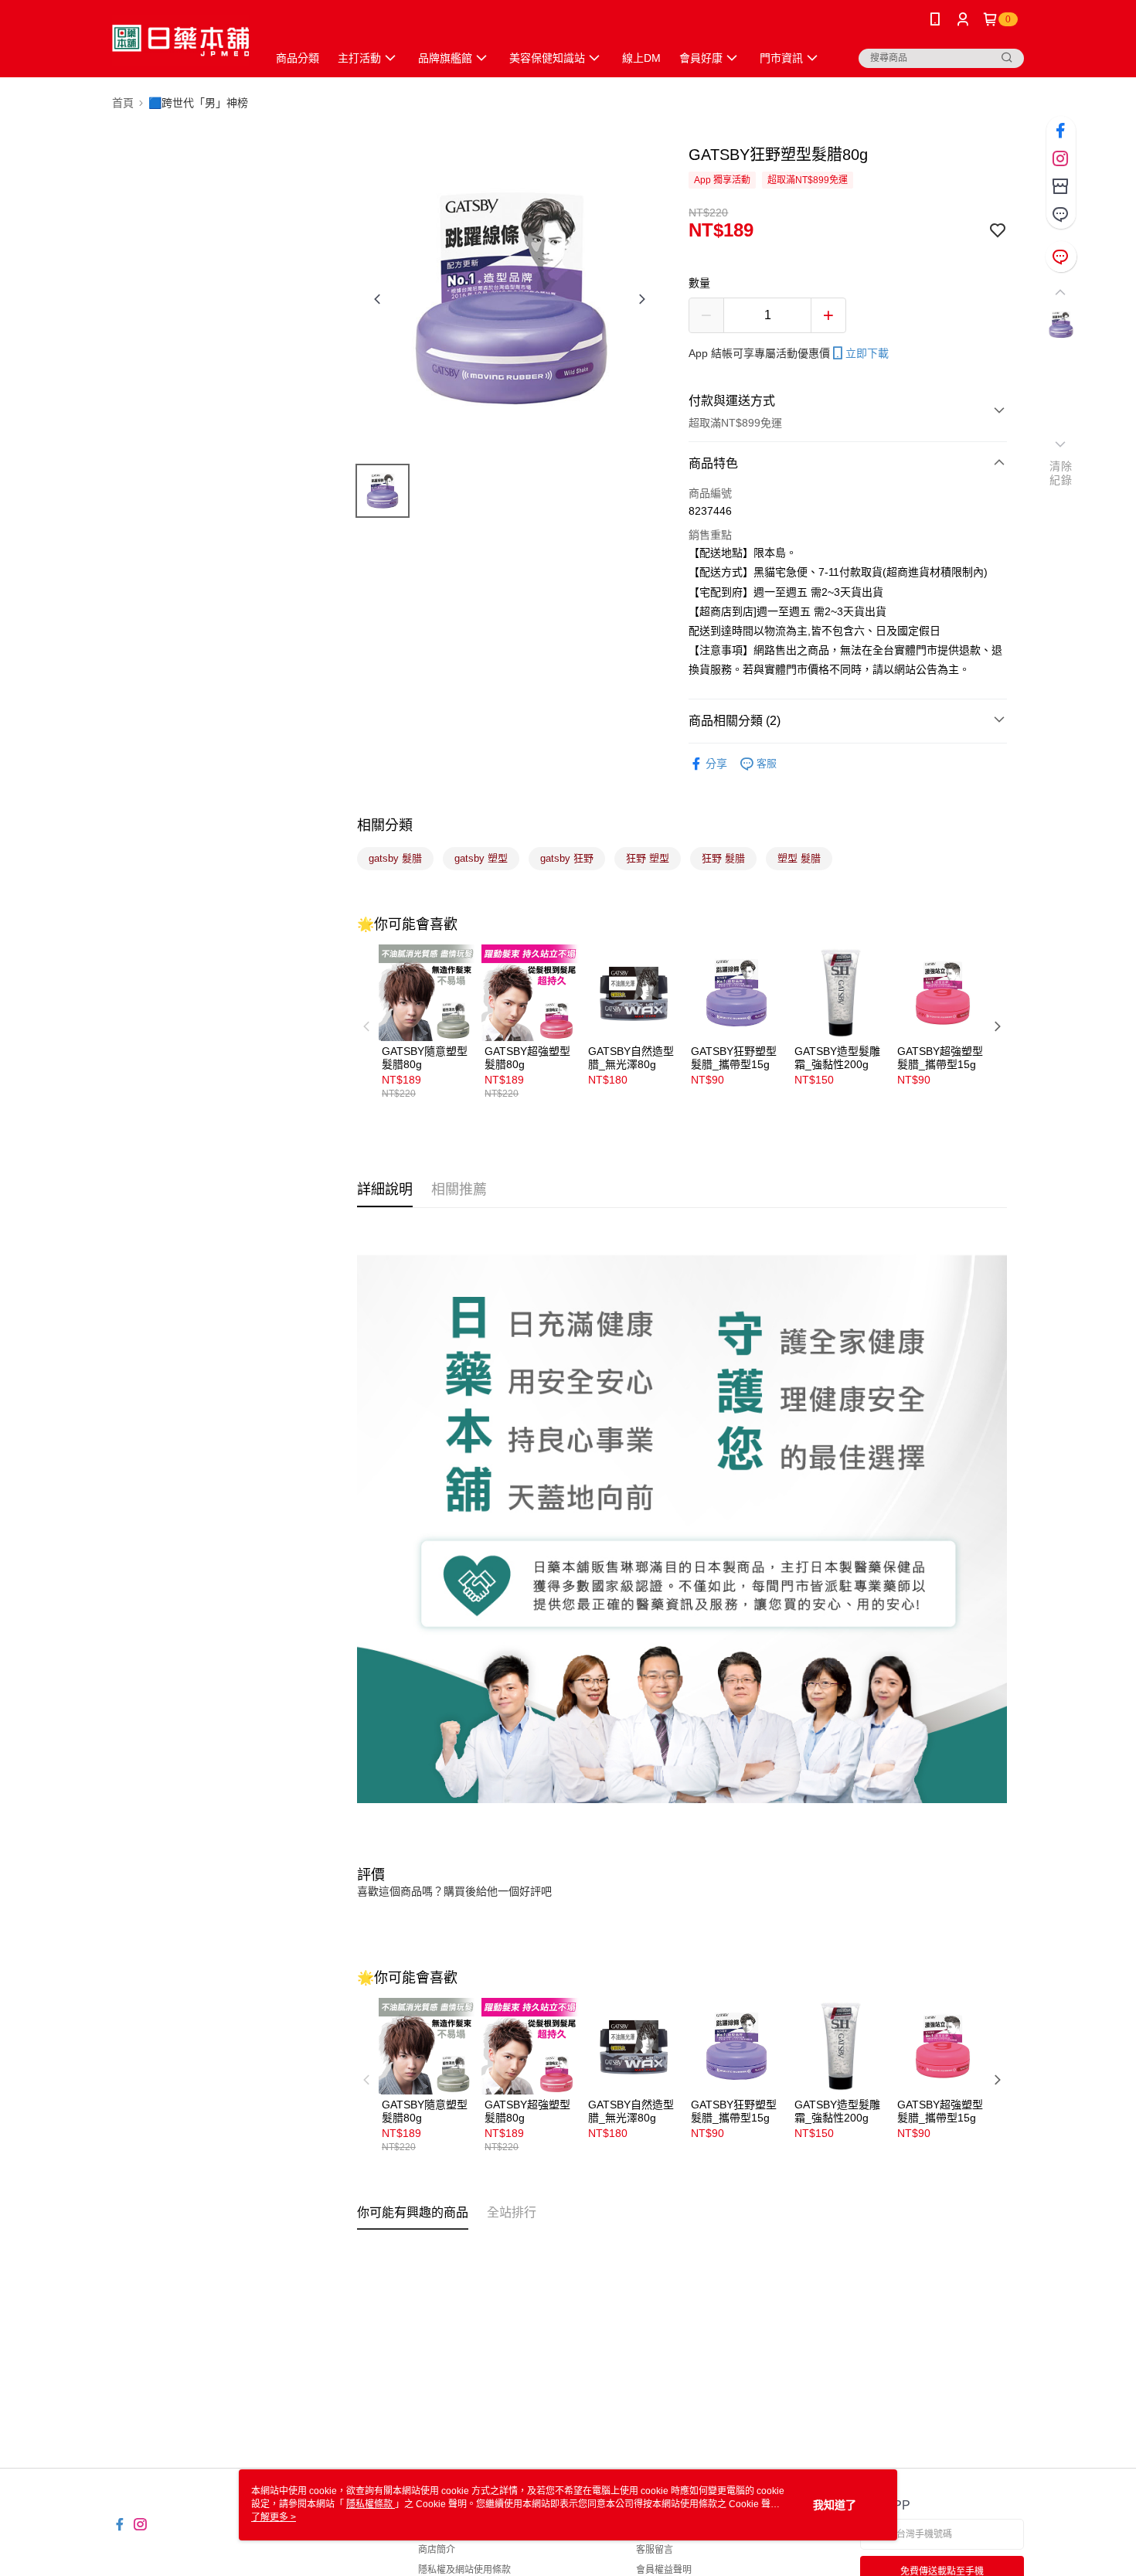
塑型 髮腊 (799, 858)
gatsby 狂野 (567, 858)
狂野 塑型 (648, 858)
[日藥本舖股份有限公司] (180, 41)
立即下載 (867, 353)
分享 (716, 764)
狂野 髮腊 (723, 858)
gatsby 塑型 (481, 858)
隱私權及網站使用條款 (464, 2570)
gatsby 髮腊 (395, 858)
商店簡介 (437, 2550)
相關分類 (385, 825)
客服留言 (655, 2550)
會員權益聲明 (664, 2570)
